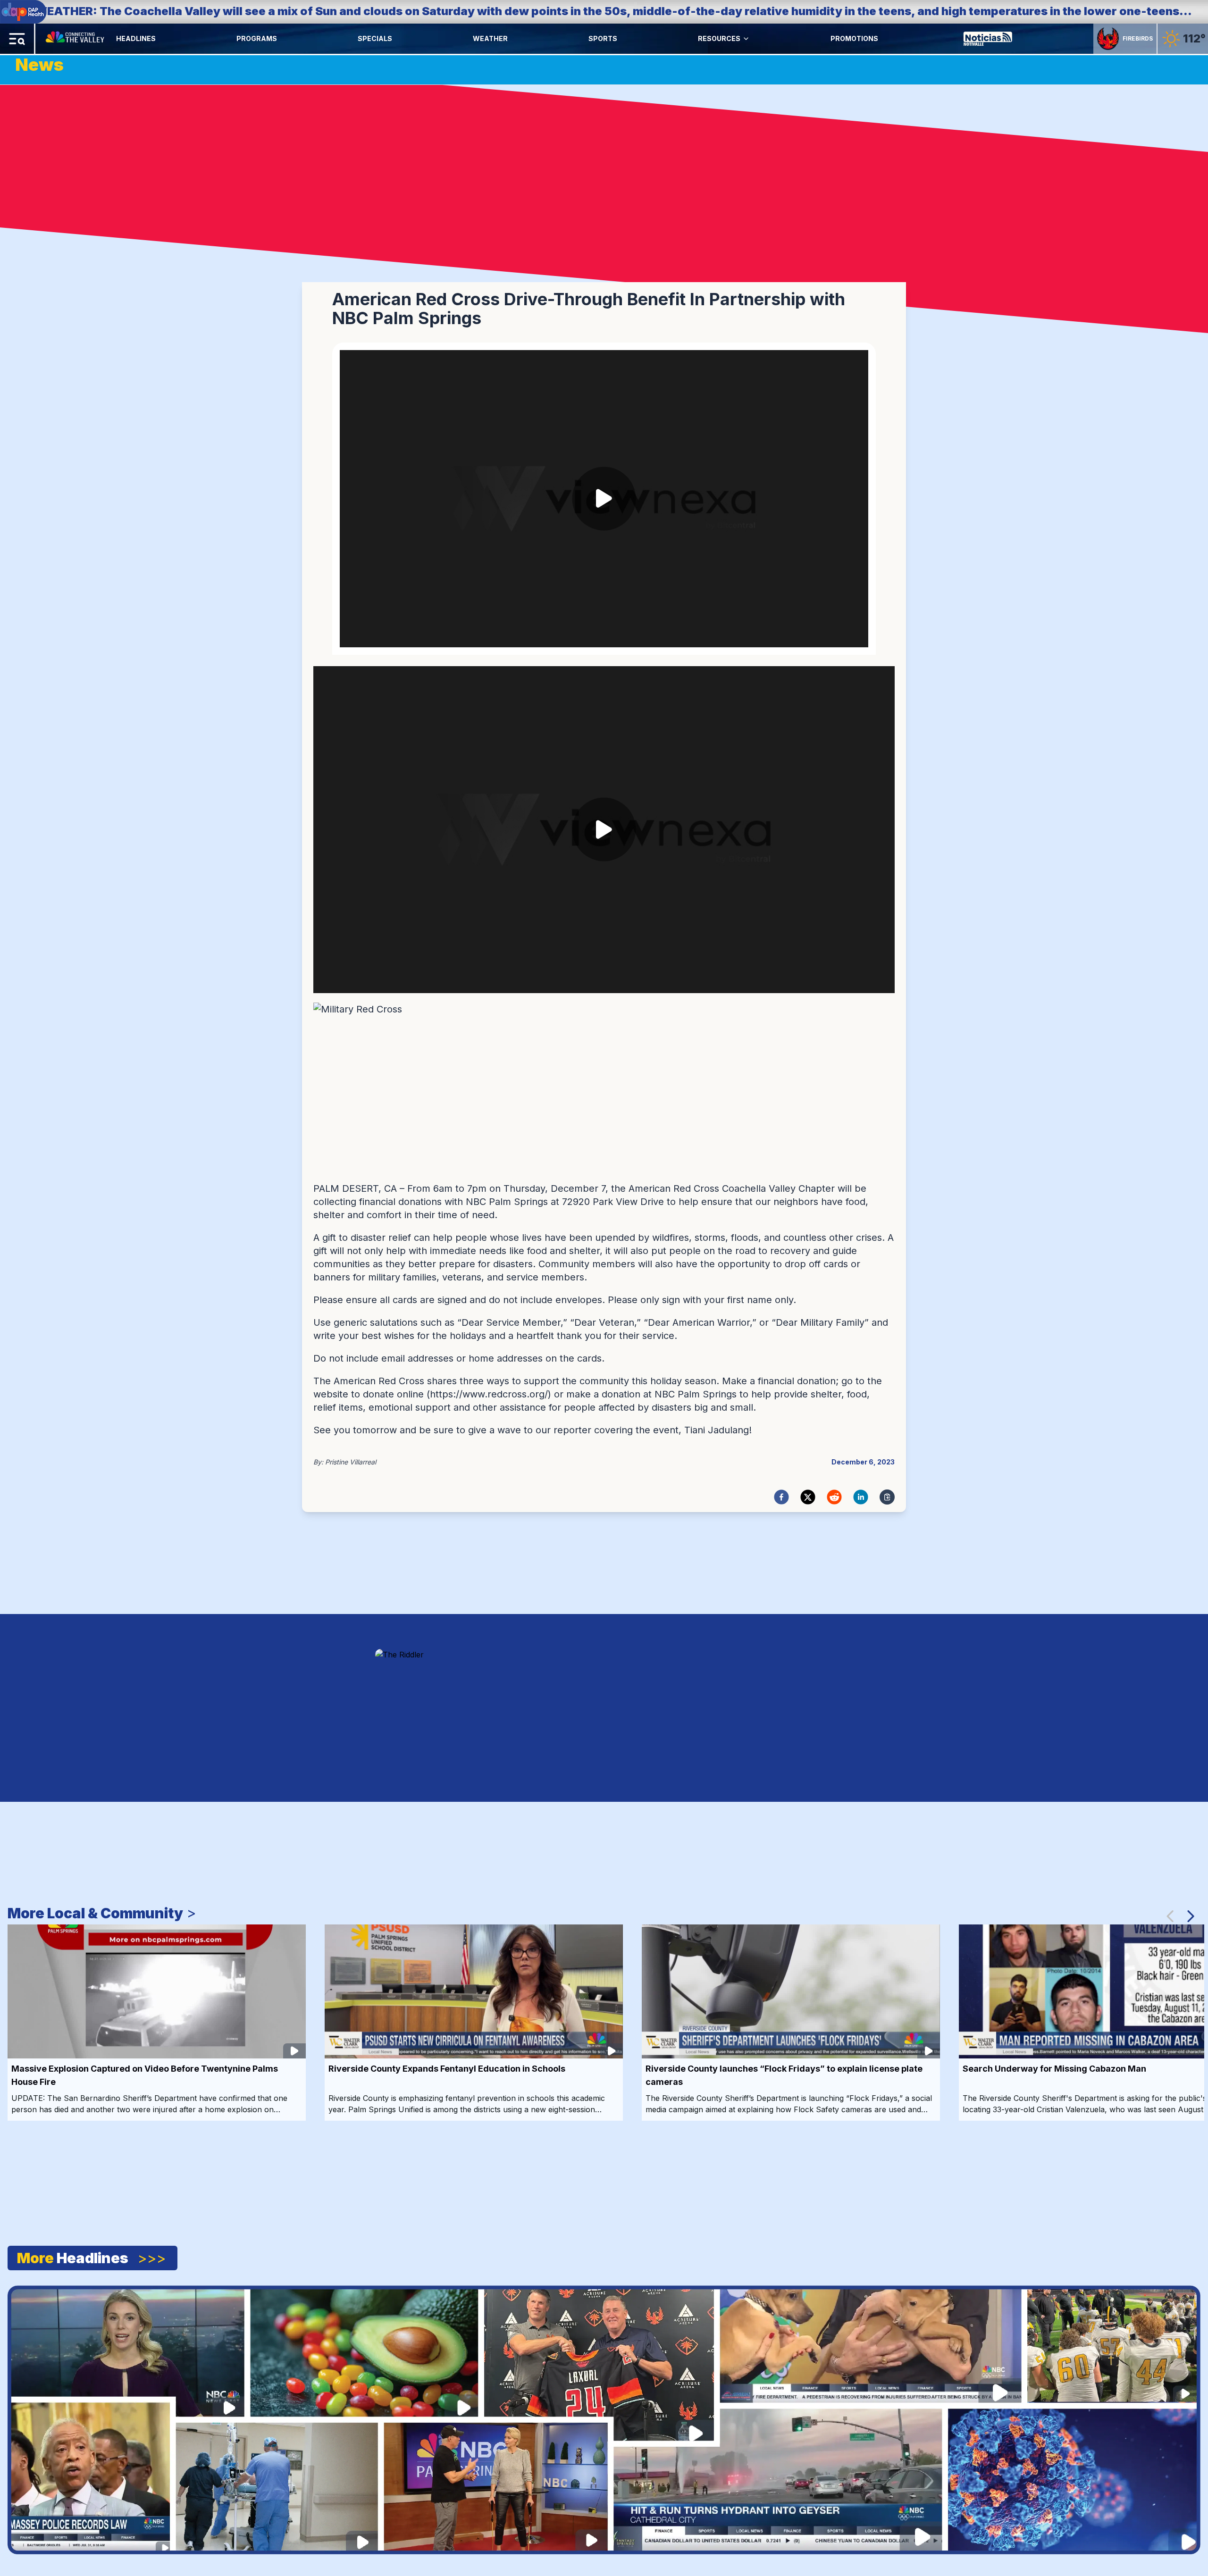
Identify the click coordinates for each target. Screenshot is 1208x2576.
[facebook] (781, 1497)
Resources (719, 38)
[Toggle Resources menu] (746, 39)
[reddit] (834, 1497)
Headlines (136, 38)
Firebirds (1138, 38)
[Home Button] (76, 39)
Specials (375, 38)
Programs (257, 38)
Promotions (854, 38)
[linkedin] (861, 1497)
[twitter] (808, 1497)
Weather (490, 38)
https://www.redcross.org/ (489, 1394)
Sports (603, 38)
